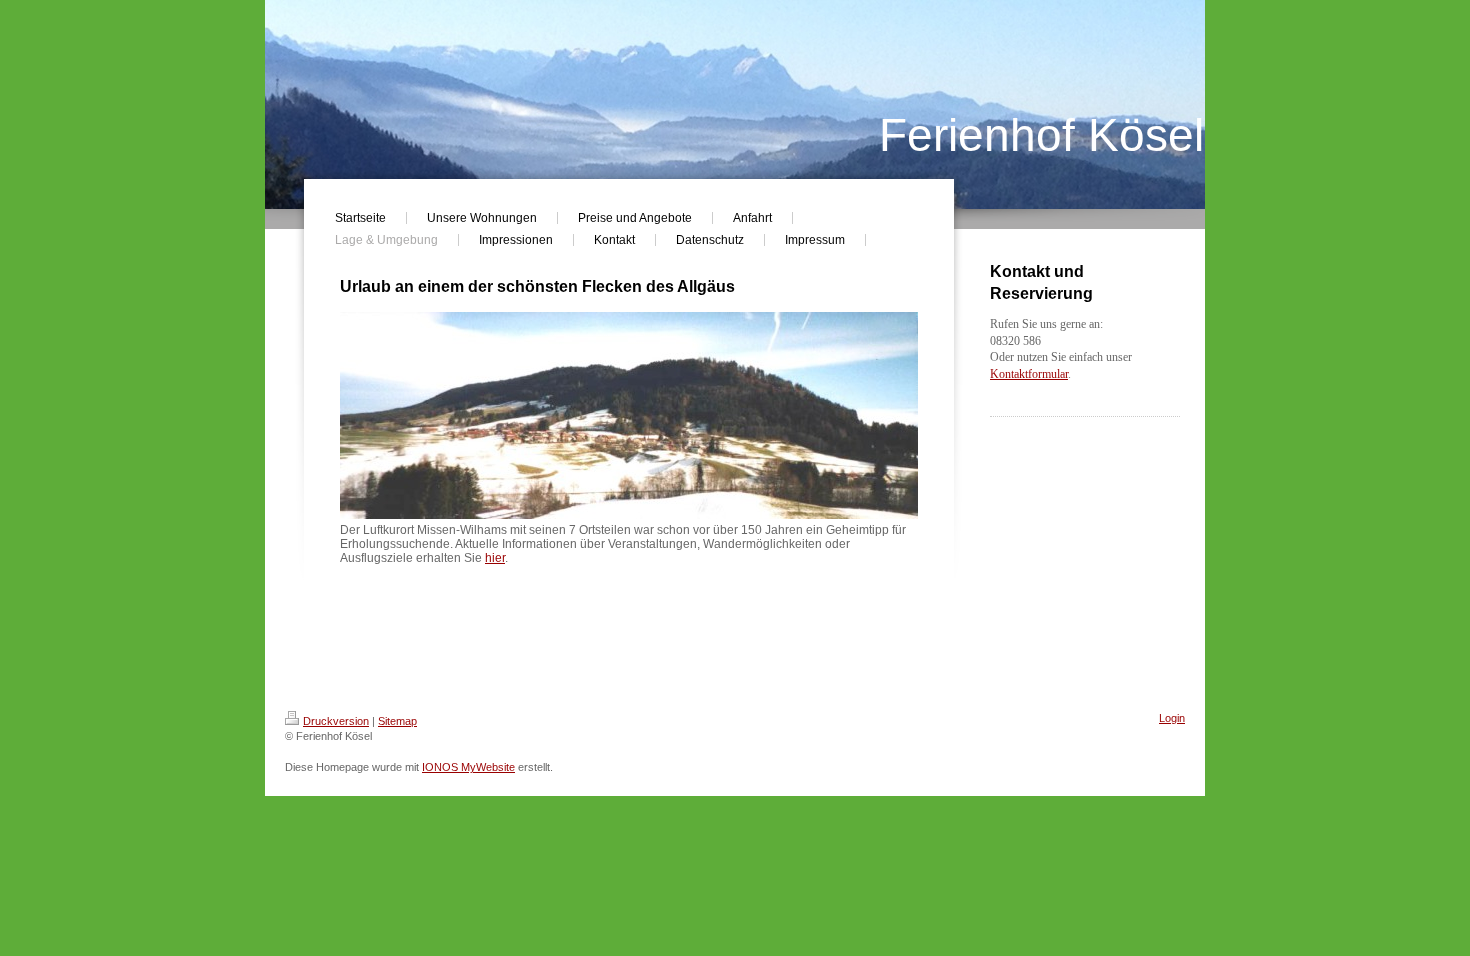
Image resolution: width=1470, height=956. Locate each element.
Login (1172, 718)
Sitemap (397, 721)
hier (495, 558)
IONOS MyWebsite (468, 767)
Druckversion (336, 721)
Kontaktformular (1029, 374)
